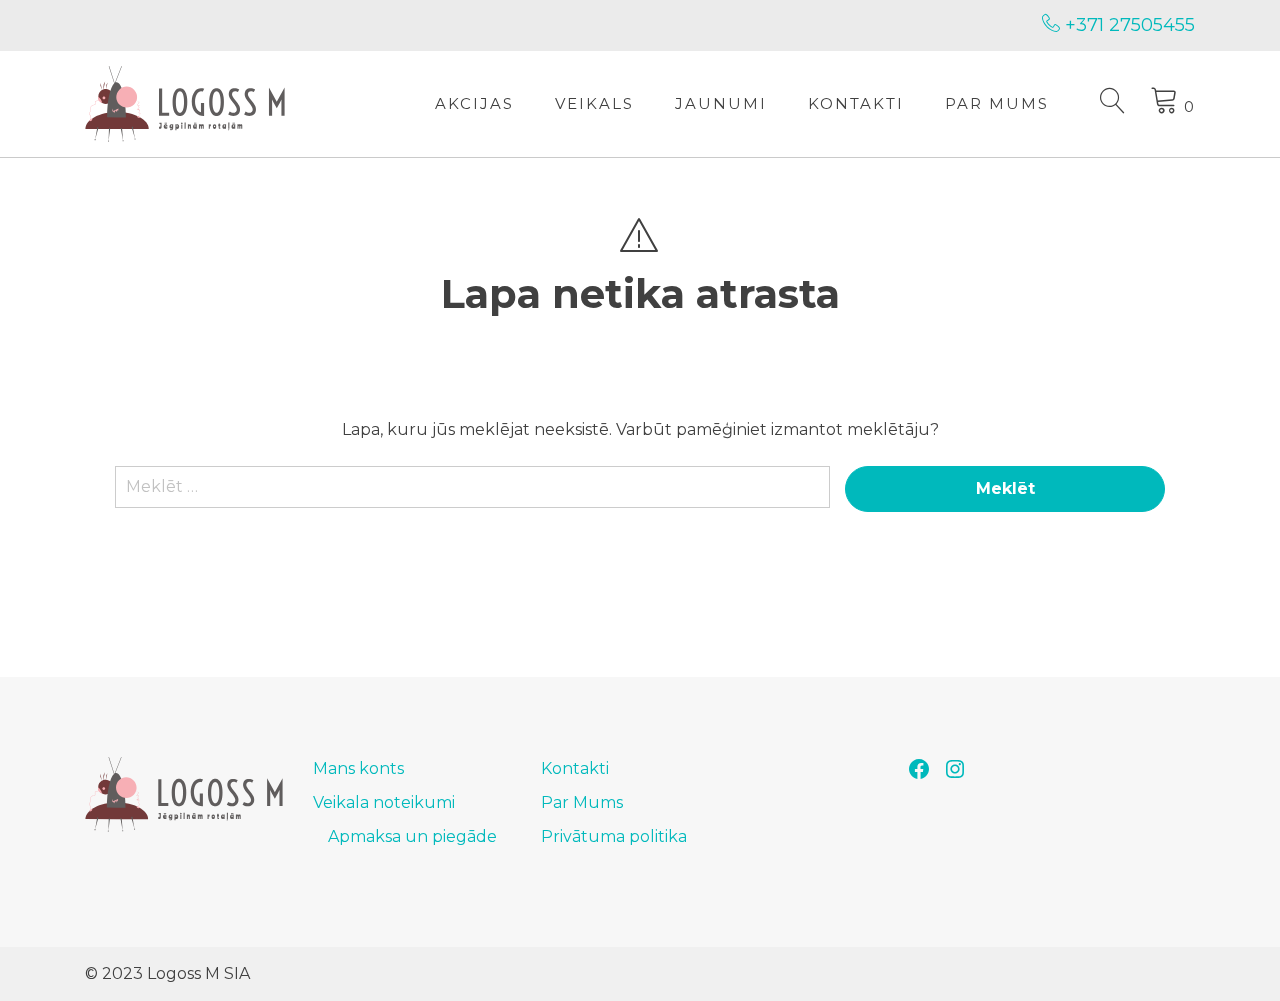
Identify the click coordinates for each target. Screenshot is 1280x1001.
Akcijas (474, 103)
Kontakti (856, 103)
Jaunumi (721, 103)
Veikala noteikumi (384, 802)
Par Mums (997, 103)
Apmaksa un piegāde (412, 836)
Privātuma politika (614, 836)
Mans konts (358, 768)
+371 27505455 (1127, 25)
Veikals (594, 103)
